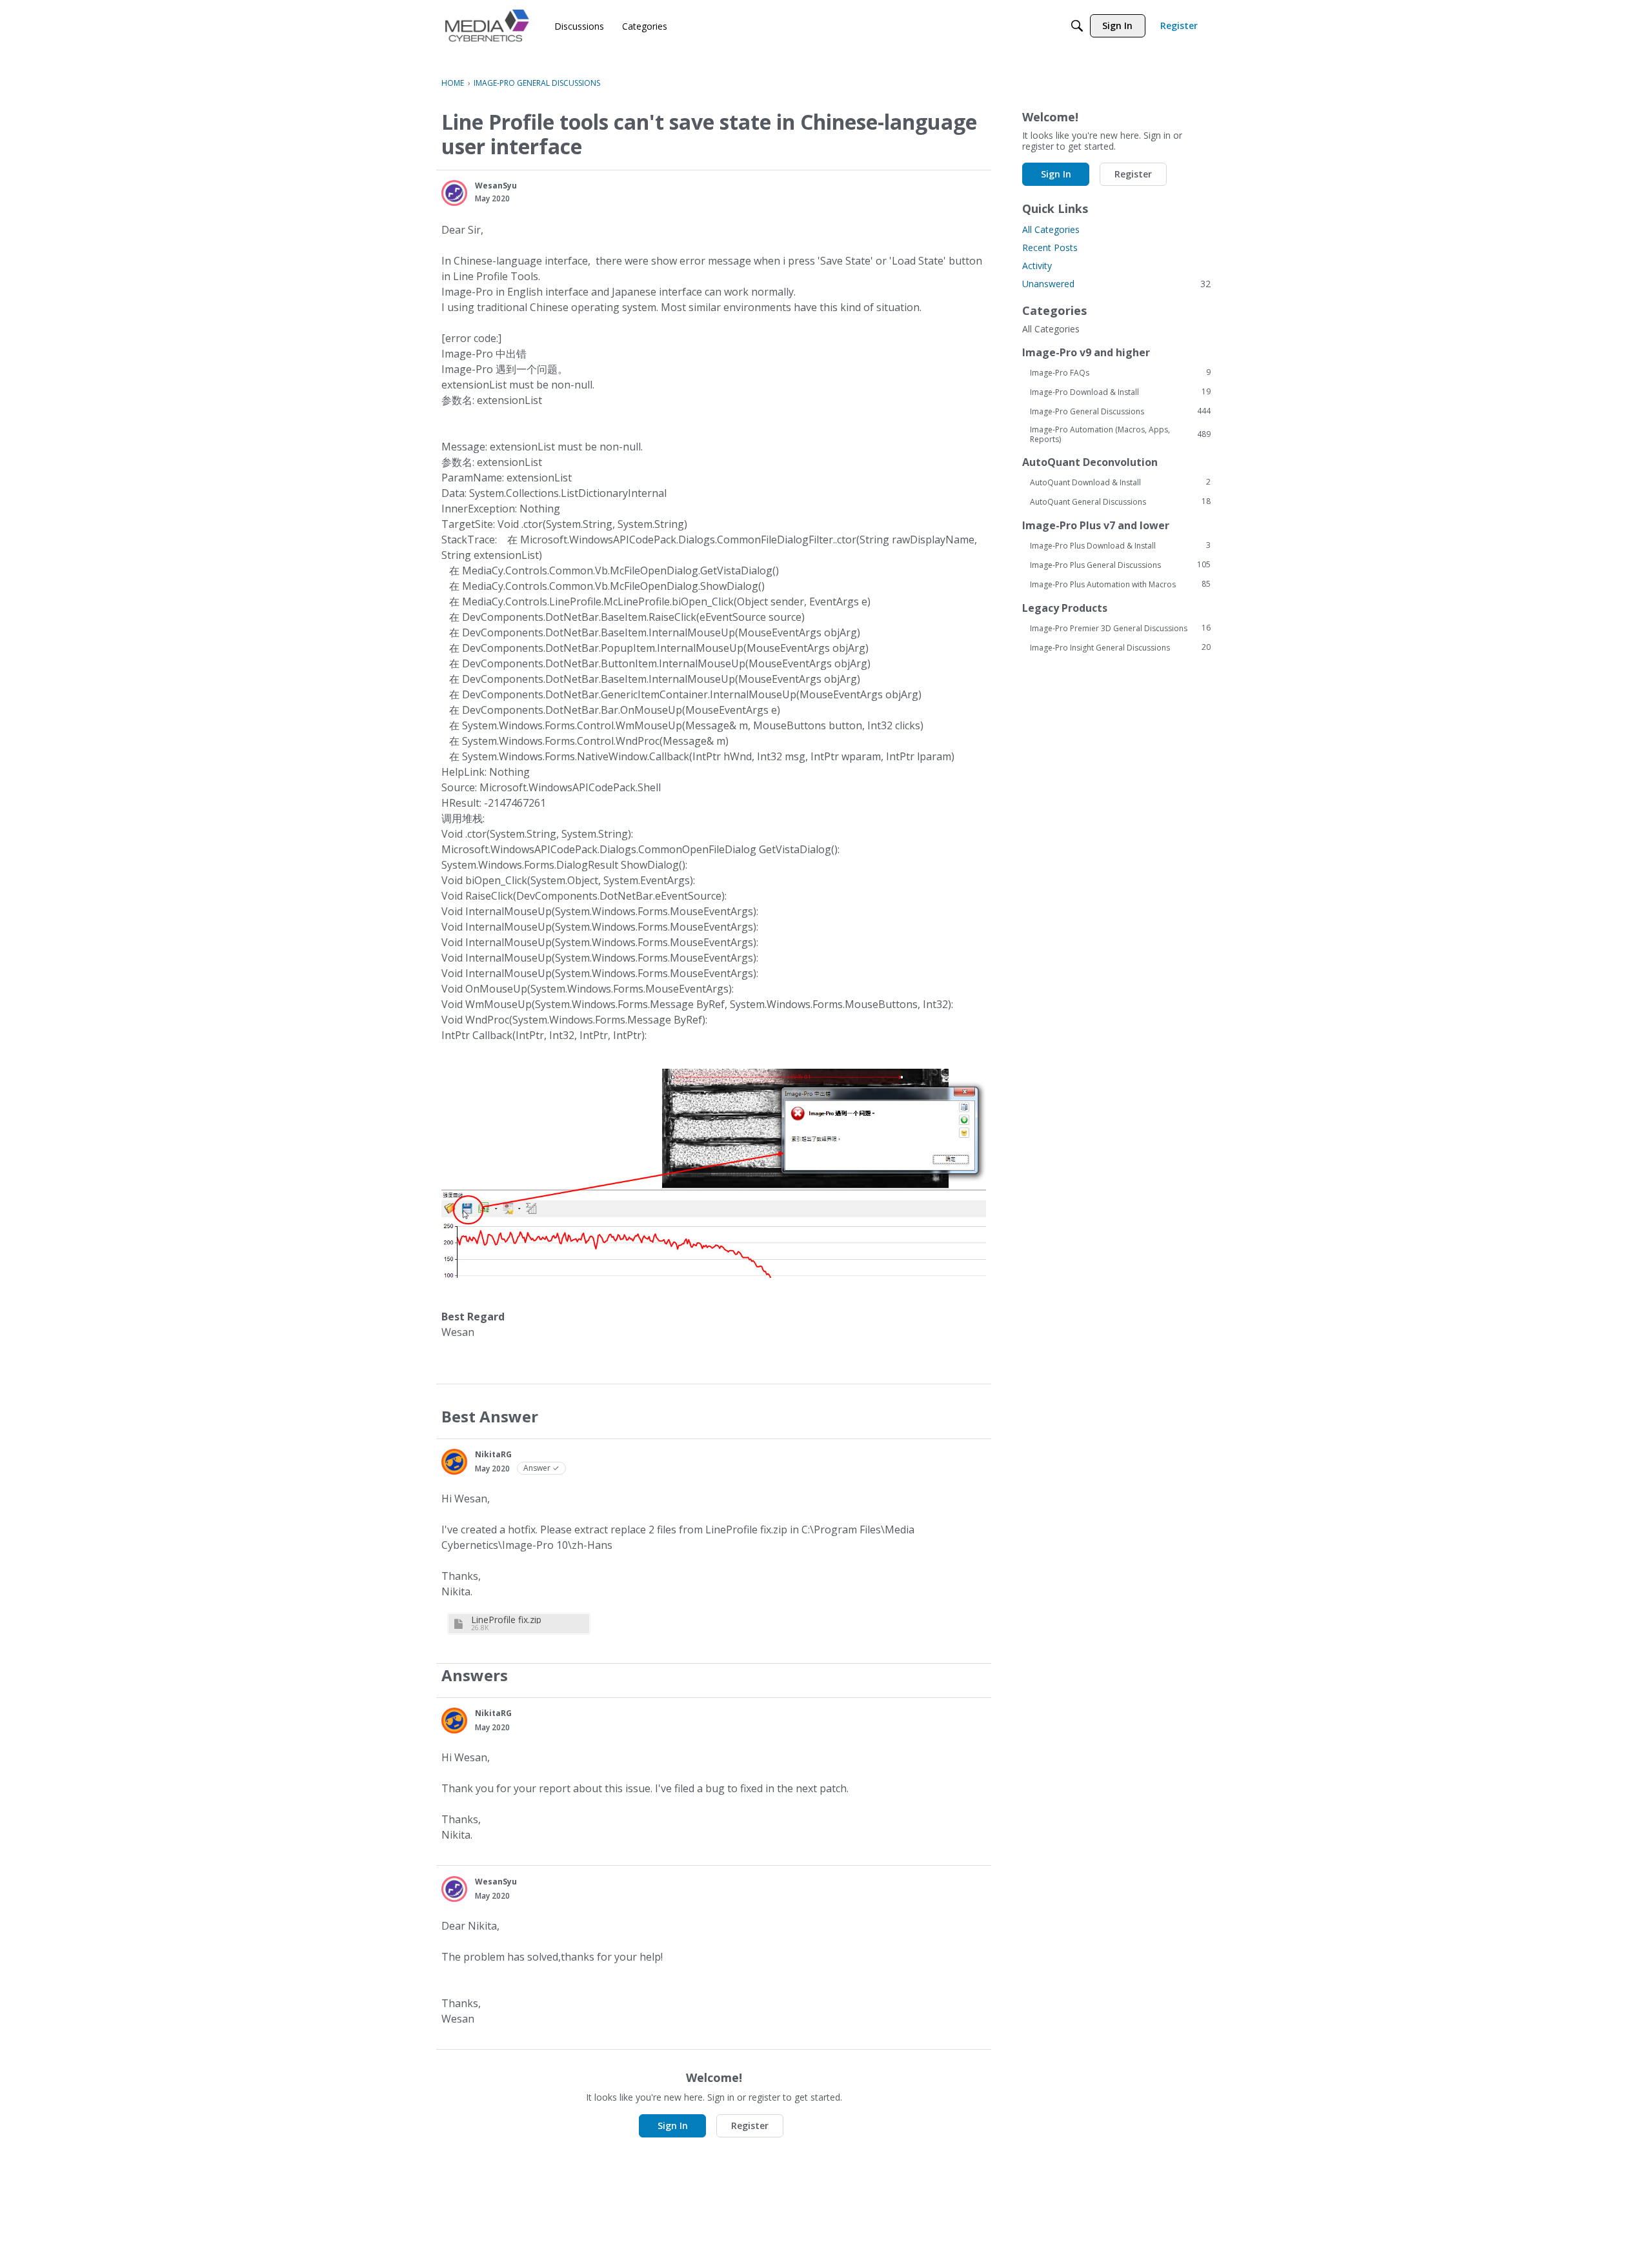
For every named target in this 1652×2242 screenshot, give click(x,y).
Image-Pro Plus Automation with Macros (1120, 584)
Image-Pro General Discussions (1120, 411)
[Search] (1077, 26)
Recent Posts (1050, 247)
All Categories (1051, 229)
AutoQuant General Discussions (1120, 501)
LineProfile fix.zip (506, 1620)
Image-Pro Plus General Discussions (1120, 565)
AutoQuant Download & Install (1120, 482)
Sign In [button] (673, 2126)
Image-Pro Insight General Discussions (1120, 647)
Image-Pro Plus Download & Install (1120, 545)
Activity (1037, 266)
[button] (454, 193)
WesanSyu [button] (496, 186)
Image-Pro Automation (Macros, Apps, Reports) (1120, 434)
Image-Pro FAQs (1120, 372)
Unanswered (1116, 284)
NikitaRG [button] (493, 1454)
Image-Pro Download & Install (1120, 392)
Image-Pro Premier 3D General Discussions (1120, 628)
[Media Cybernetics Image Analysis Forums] (487, 25)
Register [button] (750, 2126)
